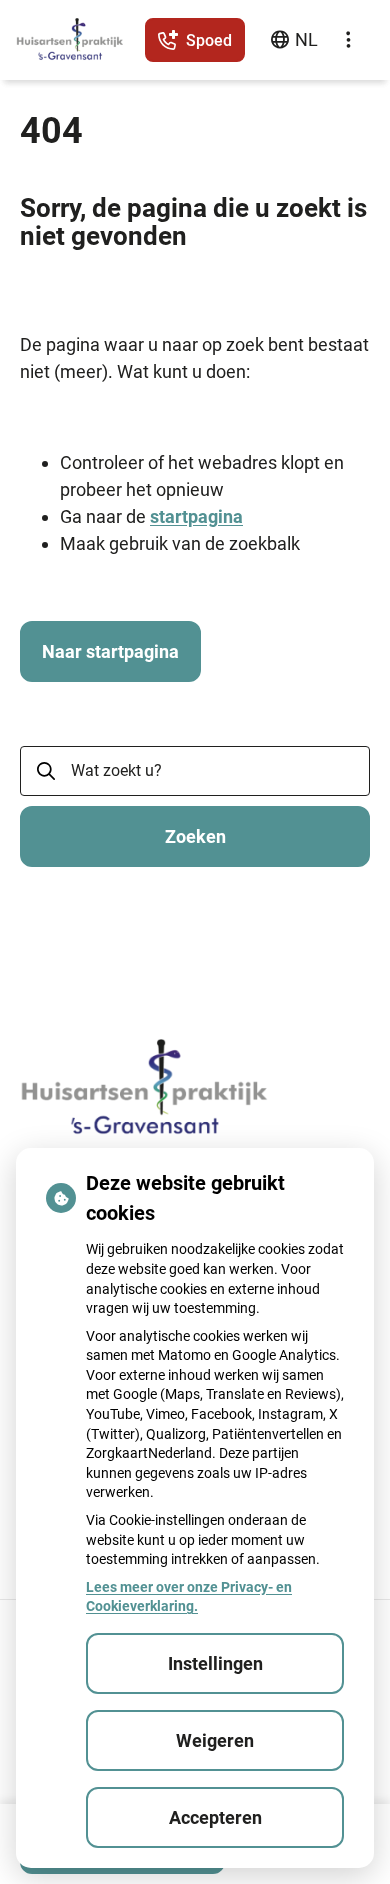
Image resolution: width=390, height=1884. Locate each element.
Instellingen (215, 1663)
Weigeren (215, 1740)
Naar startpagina (110, 651)
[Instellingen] (348, 40)
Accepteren (215, 1817)
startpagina (196, 516)
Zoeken (195, 836)
